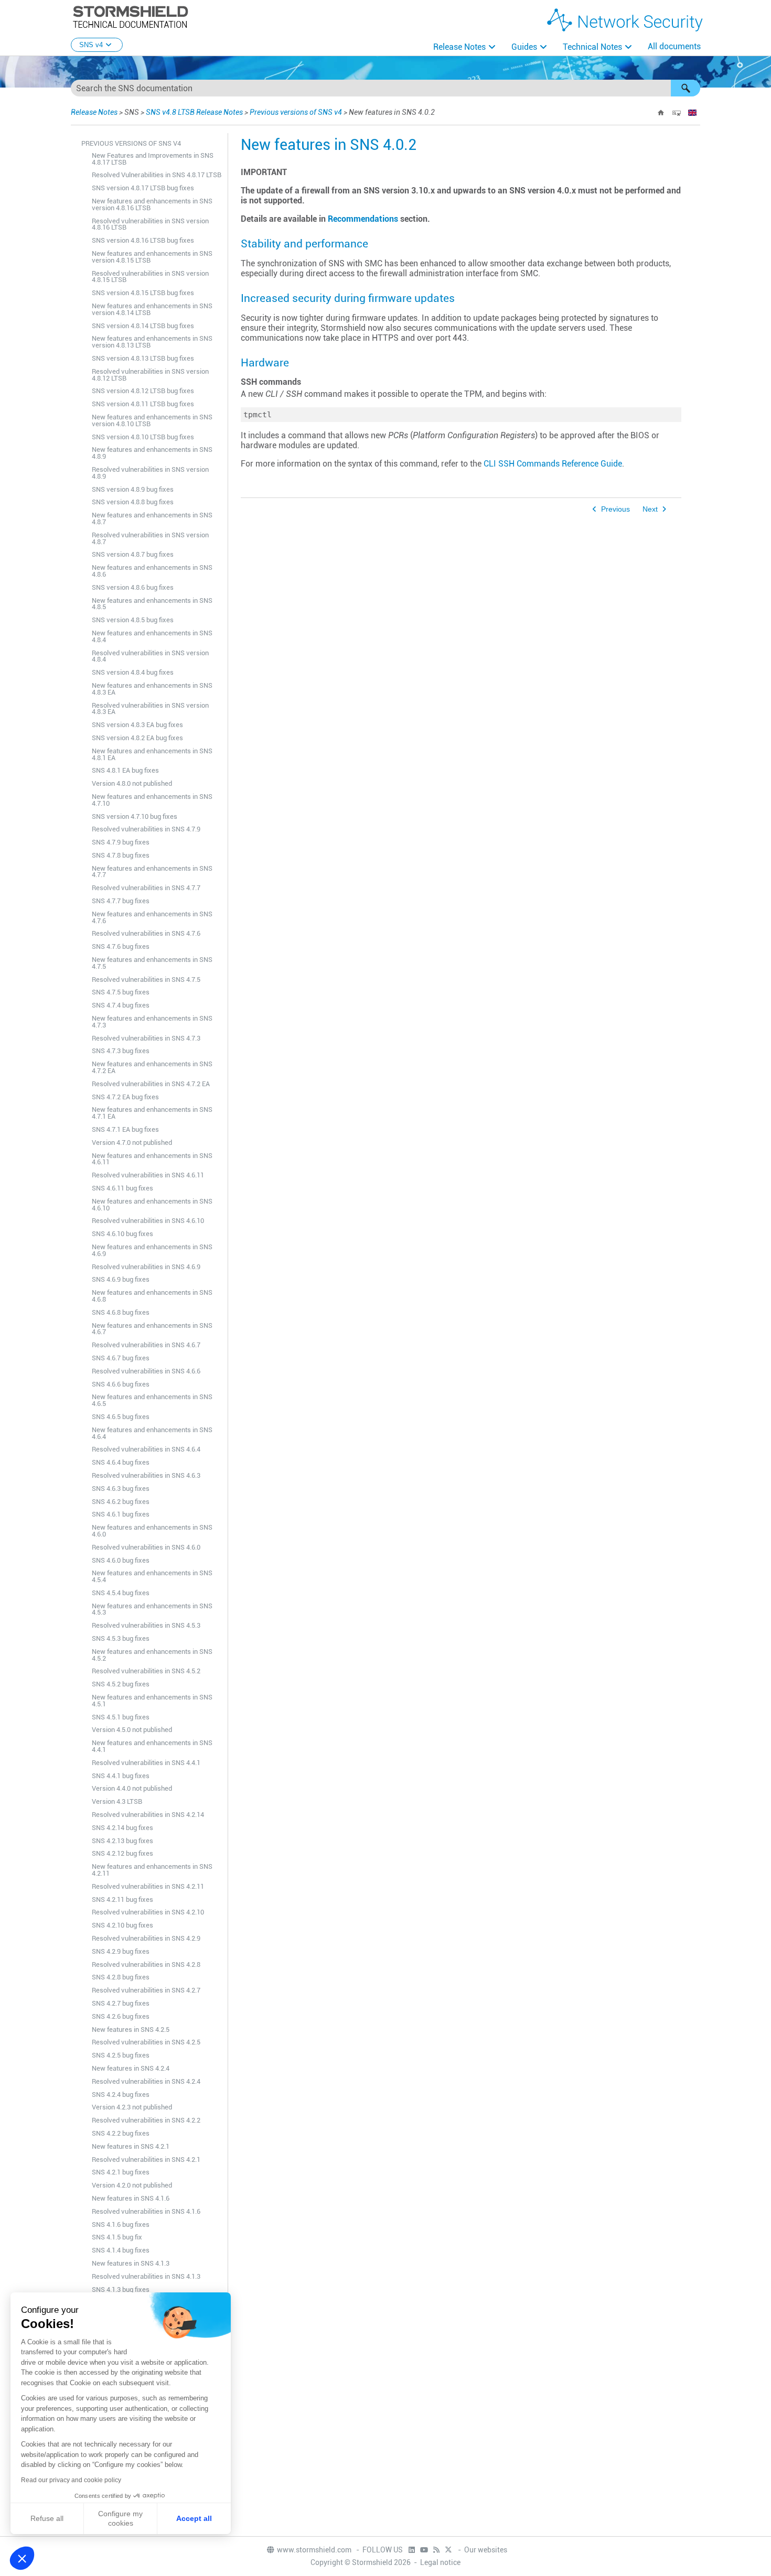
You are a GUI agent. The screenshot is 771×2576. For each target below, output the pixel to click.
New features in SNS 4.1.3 (131, 2263)
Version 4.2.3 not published (132, 2107)
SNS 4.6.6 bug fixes (121, 1384)
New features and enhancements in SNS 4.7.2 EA (152, 1067)
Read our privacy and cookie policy (71, 2480)
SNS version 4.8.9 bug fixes (133, 489)
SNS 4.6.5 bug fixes (121, 1417)
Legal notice (440, 2562)
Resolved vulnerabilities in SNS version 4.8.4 (150, 656)
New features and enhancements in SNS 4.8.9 (152, 453)
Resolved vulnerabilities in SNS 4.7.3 (146, 1038)
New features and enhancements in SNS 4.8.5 (152, 604)
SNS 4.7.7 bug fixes (121, 901)
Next (650, 509)
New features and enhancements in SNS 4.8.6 (152, 571)
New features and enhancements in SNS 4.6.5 (152, 1400)
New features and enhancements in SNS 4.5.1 (152, 1701)
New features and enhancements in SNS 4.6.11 (152, 1159)
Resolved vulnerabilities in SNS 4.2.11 (148, 1886)
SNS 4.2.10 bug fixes (122, 1925)
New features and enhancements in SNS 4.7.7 (152, 872)
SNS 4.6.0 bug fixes (121, 1560)
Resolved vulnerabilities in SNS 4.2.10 (148, 1912)
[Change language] (692, 113)
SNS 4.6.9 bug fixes (121, 1279)
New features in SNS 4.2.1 (131, 2146)
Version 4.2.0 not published (132, 2185)
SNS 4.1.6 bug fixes (121, 2225)
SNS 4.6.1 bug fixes (121, 1514)
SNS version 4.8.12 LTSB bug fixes (143, 391)
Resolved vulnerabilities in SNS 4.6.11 (148, 1175)
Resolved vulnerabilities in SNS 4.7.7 (146, 888)
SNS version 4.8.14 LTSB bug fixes (143, 326)
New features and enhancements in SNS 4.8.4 (152, 636)
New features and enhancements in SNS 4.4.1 (152, 1746)
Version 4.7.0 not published (132, 1143)
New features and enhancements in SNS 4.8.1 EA (152, 754)
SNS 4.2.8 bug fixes (121, 1977)
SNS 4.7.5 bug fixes (121, 992)
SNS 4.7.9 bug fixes (121, 842)
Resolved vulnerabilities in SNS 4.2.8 (146, 1965)
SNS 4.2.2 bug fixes (121, 2133)
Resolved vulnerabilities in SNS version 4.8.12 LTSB (150, 375)
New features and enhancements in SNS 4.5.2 (152, 1655)
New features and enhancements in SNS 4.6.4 (152, 1433)
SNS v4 (91, 45)
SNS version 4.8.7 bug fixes (133, 554)
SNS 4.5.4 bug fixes (121, 1593)
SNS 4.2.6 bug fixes (121, 2016)
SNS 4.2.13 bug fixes (122, 1841)
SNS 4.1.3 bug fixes (121, 2290)
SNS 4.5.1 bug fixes (121, 1717)
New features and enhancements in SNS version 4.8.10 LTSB (152, 420)
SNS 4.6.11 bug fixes (122, 1188)
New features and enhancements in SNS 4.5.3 (152, 1609)
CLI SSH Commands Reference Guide (553, 464)
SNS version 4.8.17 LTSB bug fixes (143, 188)
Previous (615, 509)
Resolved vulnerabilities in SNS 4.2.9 (146, 1938)
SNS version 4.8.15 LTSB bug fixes (143, 293)
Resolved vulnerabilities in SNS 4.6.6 (146, 1371)
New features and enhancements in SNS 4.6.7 (152, 1329)
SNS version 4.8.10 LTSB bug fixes (143, 437)
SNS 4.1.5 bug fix (117, 2237)
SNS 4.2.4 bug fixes (121, 2095)
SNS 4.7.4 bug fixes (121, 1005)
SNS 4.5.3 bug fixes (121, 1638)
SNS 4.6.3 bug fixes (121, 1489)
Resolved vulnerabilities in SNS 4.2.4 (146, 2081)
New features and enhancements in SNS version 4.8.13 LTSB (152, 342)
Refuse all (47, 2518)
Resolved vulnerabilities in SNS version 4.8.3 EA (150, 709)
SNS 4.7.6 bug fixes (121, 946)
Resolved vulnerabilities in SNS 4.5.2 (146, 1671)
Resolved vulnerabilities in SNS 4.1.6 (146, 2211)
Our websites (486, 2550)
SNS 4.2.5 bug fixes (121, 2055)
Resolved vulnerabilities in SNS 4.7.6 (146, 933)
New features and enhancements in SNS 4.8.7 (152, 518)
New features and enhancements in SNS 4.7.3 (152, 1022)
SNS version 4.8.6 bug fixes (133, 587)
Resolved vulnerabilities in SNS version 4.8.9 (150, 473)
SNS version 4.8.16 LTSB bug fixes (143, 240)
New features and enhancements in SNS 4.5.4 (152, 1576)
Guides (524, 47)
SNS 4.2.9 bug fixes (121, 1951)
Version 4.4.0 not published (132, 1788)
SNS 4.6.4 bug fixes (121, 1462)
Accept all (194, 2518)
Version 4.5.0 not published (132, 1730)
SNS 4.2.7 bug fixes (121, 2003)
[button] (686, 88)
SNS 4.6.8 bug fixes (121, 1312)
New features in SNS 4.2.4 (131, 2068)
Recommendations (363, 219)
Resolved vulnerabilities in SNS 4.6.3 (146, 1475)
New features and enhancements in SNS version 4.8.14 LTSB (152, 309)
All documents (674, 46)
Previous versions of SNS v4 (296, 112)
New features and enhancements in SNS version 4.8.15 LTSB (152, 257)
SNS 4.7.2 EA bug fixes (125, 1097)
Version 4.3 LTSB (117, 1801)
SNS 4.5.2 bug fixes (121, 1684)
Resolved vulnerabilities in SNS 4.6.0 (146, 1547)
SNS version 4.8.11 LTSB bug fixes (143, 404)
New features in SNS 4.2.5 (131, 2030)
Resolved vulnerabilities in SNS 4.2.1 (146, 2160)
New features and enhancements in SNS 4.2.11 (152, 1870)
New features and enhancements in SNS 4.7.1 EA (152, 1113)
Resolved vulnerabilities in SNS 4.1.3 (146, 2276)
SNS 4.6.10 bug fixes (122, 1234)
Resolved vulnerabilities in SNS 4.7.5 (146, 979)
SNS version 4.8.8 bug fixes (133, 502)
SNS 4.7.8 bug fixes (121, 855)
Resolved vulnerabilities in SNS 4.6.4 (146, 1449)
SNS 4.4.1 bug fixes (121, 1776)
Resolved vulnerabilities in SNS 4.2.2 (146, 2120)
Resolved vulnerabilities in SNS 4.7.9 (146, 829)
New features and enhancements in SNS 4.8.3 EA (152, 689)
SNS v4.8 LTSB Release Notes (194, 112)
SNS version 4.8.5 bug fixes (133, 620)
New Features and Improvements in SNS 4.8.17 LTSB (153, 159)
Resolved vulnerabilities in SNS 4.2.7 (146, 1990)
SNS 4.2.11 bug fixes (122, 1899)
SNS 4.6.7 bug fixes (121, 1358)
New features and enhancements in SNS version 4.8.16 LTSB (152, 204)
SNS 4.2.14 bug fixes (122, 1828)
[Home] (661, 113)
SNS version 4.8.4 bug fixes (133, 672)
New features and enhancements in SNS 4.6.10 (152, 1205)
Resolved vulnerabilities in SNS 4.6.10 (148, 1221)
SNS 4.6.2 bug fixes (121, 1502)
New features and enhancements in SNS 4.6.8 (152, 1296)
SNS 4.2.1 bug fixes (121, 2172)
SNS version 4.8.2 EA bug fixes (137, 738)
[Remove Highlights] (677, 113)
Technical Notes (592, 47)
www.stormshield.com (315, 2550)
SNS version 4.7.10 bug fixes (135, 816)
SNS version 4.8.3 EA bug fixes (137, 725)
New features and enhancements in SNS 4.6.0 (152, 1531)
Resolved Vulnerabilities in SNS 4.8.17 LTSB (157, 175)
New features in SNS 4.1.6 (131, 2198)
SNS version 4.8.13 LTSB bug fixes (143, 358)
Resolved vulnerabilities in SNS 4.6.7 (146, 1345)
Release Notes (459, 47)
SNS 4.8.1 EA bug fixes (125, 770)
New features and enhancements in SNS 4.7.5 (152, 963)
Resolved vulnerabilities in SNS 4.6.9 (146, 1267)
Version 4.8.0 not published (132, 783)
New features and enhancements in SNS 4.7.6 (152, 917)
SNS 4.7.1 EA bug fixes (125, 1129)
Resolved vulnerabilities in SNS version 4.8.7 (150, 538)
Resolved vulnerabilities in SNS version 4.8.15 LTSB (150, 277)
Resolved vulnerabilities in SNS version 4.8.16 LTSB (150, 224)
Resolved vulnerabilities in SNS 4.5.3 (146, 1625)
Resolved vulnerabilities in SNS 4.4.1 (146, 1763)
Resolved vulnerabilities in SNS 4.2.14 (148, 1815)
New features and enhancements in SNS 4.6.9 (152, 1250)
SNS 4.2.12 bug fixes (122, 1853)
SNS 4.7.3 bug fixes (121, 1051)
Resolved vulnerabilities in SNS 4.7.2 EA (151, 1084)
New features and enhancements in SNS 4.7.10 (152, 800)
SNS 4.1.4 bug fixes (121, 2250)
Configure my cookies (120, 2518)
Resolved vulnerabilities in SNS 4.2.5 (146, 2042)
